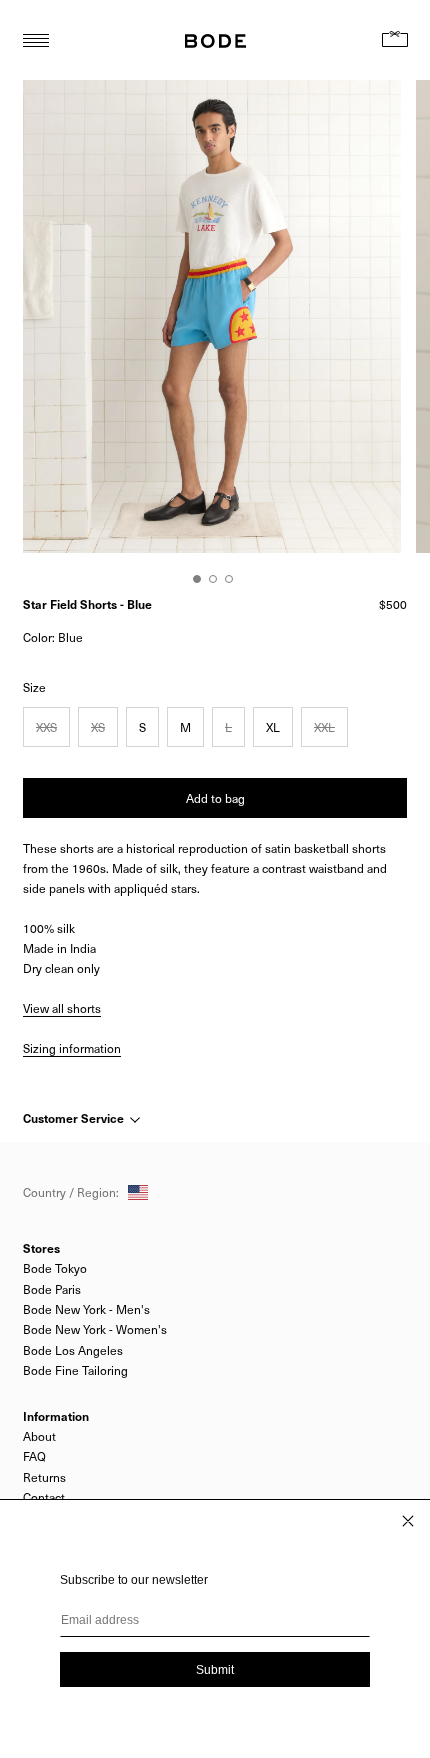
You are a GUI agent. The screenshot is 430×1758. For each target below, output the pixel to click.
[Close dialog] (408, 1521)
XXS (46, 727)
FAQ (34, 1456)
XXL (324, 727)
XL (273, 727)
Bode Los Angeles (73, 1350)
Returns (44, 1477)
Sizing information (72, 1048)
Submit (215, 1670)
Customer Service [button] (75, 1118)
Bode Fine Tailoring (75, 1370)
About (39, 1436)
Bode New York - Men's (86, 1309)
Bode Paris (52, 1289)
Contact (44, 1497)
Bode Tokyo (55, 1268)
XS (98, 727)
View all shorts (62, 1008)
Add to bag (215, 798)
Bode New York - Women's (95, 1329)
